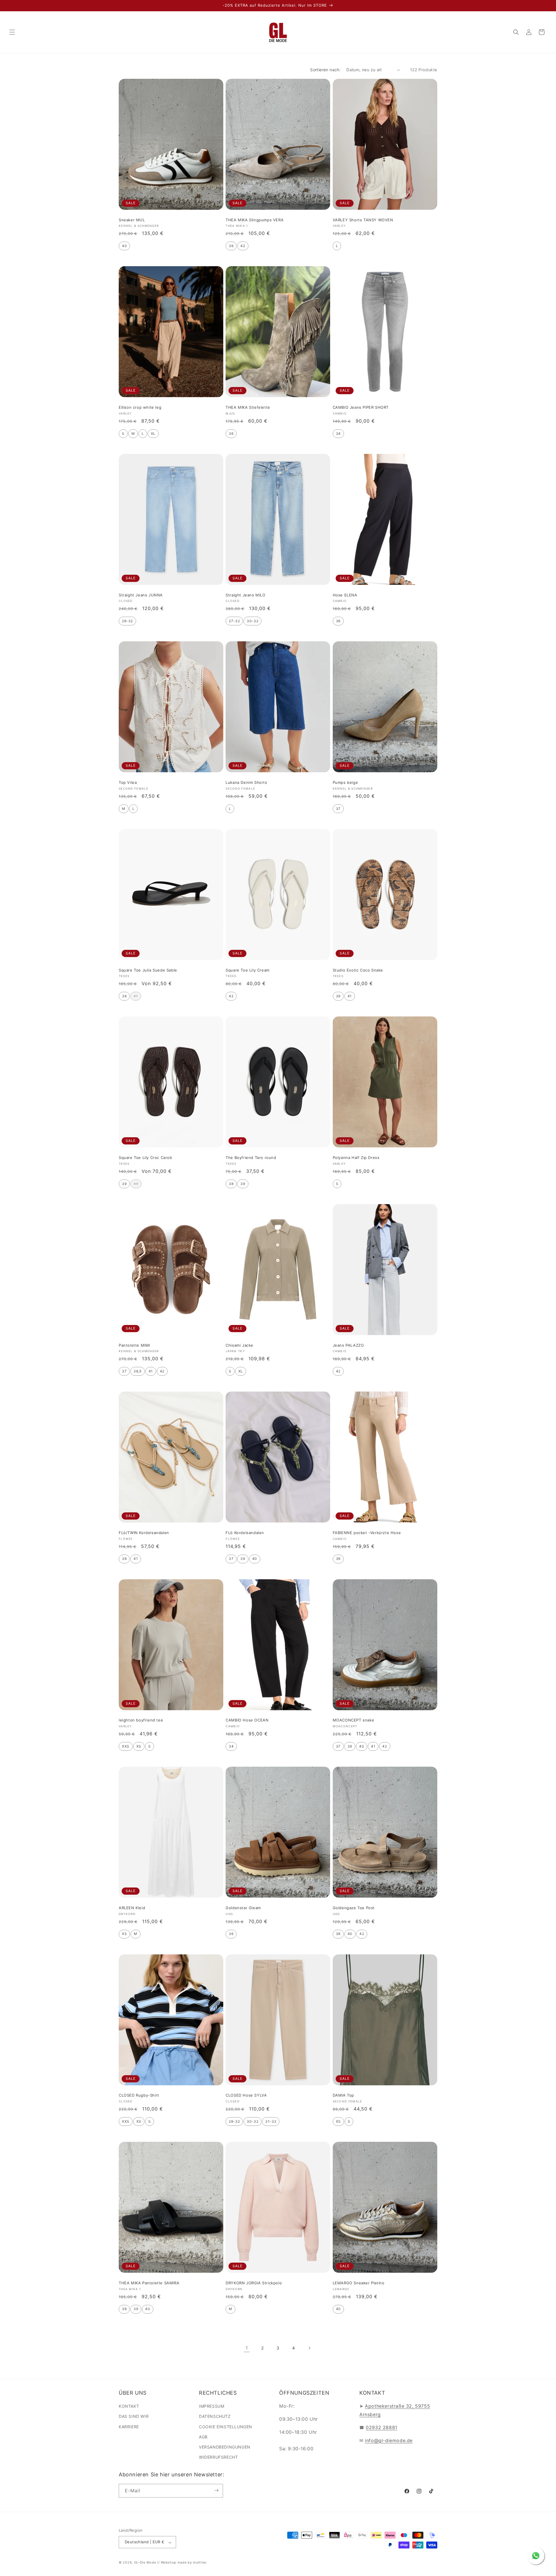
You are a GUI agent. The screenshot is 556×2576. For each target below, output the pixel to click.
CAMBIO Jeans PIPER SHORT (361, 407)
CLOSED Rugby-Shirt (139, 2095)
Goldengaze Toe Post (354, 1908)
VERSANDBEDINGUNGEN (225, 2447)
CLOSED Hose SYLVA (246, 2095)
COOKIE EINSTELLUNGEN (226, 2427)
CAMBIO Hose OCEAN (247, 1720)
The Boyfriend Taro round (251, 1158)
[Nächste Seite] (309, 2348)
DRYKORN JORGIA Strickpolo (254, 2283)
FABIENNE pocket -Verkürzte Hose (367, 1533)
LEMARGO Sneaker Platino (359, 2283)
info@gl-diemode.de (389, 2440)
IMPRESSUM (212, 2406)
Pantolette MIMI (134, 1345)
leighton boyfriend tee (141, 1720)
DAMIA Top (343, 2095)
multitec (200, 2563)
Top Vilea (128, 782)
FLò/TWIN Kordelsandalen (144, 1533)
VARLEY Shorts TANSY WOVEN (363, 220)
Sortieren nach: (325, 70)
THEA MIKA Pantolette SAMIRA (149, 2283)
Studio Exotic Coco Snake (358, 970)
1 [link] (247, 2348)
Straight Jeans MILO (245, 595)
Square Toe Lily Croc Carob (146, 1158)
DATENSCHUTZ (215, 2417)
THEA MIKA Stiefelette (248, 407)
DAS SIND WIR (134, 2417)
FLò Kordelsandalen (245, 1533)
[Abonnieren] (216, 2490)
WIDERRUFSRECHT (218, 2457)
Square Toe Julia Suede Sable (148, 970)
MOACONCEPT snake (354, 1720)
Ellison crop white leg (140, 407)
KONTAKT (129, 2406)
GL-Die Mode (145, 2563)
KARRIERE (129, 2427)
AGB (203, 2437)
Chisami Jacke (239, 1345)
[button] (12, 32)
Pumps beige (345, 782)
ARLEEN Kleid (132, 1908)
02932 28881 (382, 2427)
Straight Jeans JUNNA (141, 595)
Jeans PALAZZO (348, 1345)
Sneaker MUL (132, 220)
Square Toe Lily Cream (248, 970)
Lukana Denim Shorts (246, 782)
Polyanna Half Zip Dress (356, 1158)
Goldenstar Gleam (243, 1908)
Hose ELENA (345, 595)
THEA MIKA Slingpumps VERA (255, 220)
